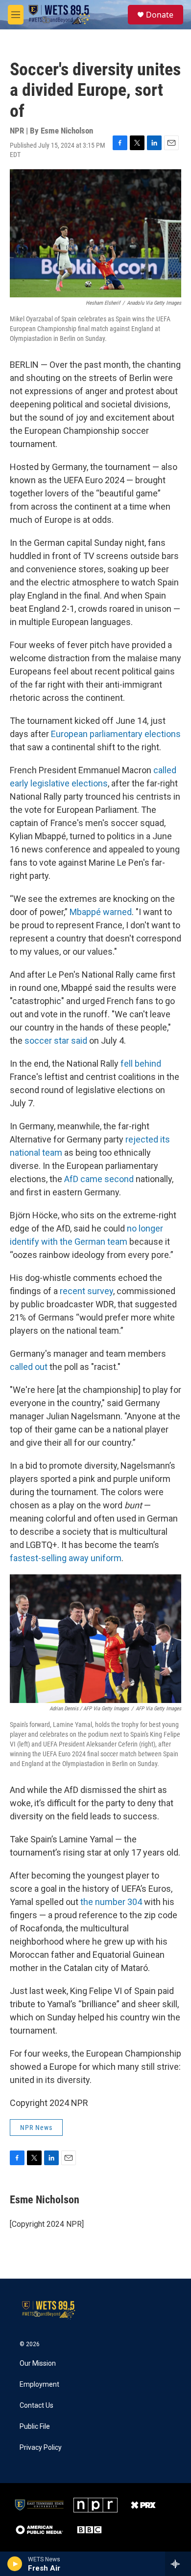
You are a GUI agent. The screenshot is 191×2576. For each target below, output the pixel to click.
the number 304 (111, 1902)
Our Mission (38, 2363)
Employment (39, 2385)
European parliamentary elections (116, 734)
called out (29, 1367)
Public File (35, 2427)
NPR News (36, 2128)
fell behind (141, 1064)
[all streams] (178, 2564)
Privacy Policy (41, 2448)
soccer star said (56, 1041)
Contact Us (36, 2406)
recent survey (86, 1291)
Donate (160, 15)
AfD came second (99, 1179)
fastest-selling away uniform (66, 1558)
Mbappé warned (101, 912)
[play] (15, 2564)
